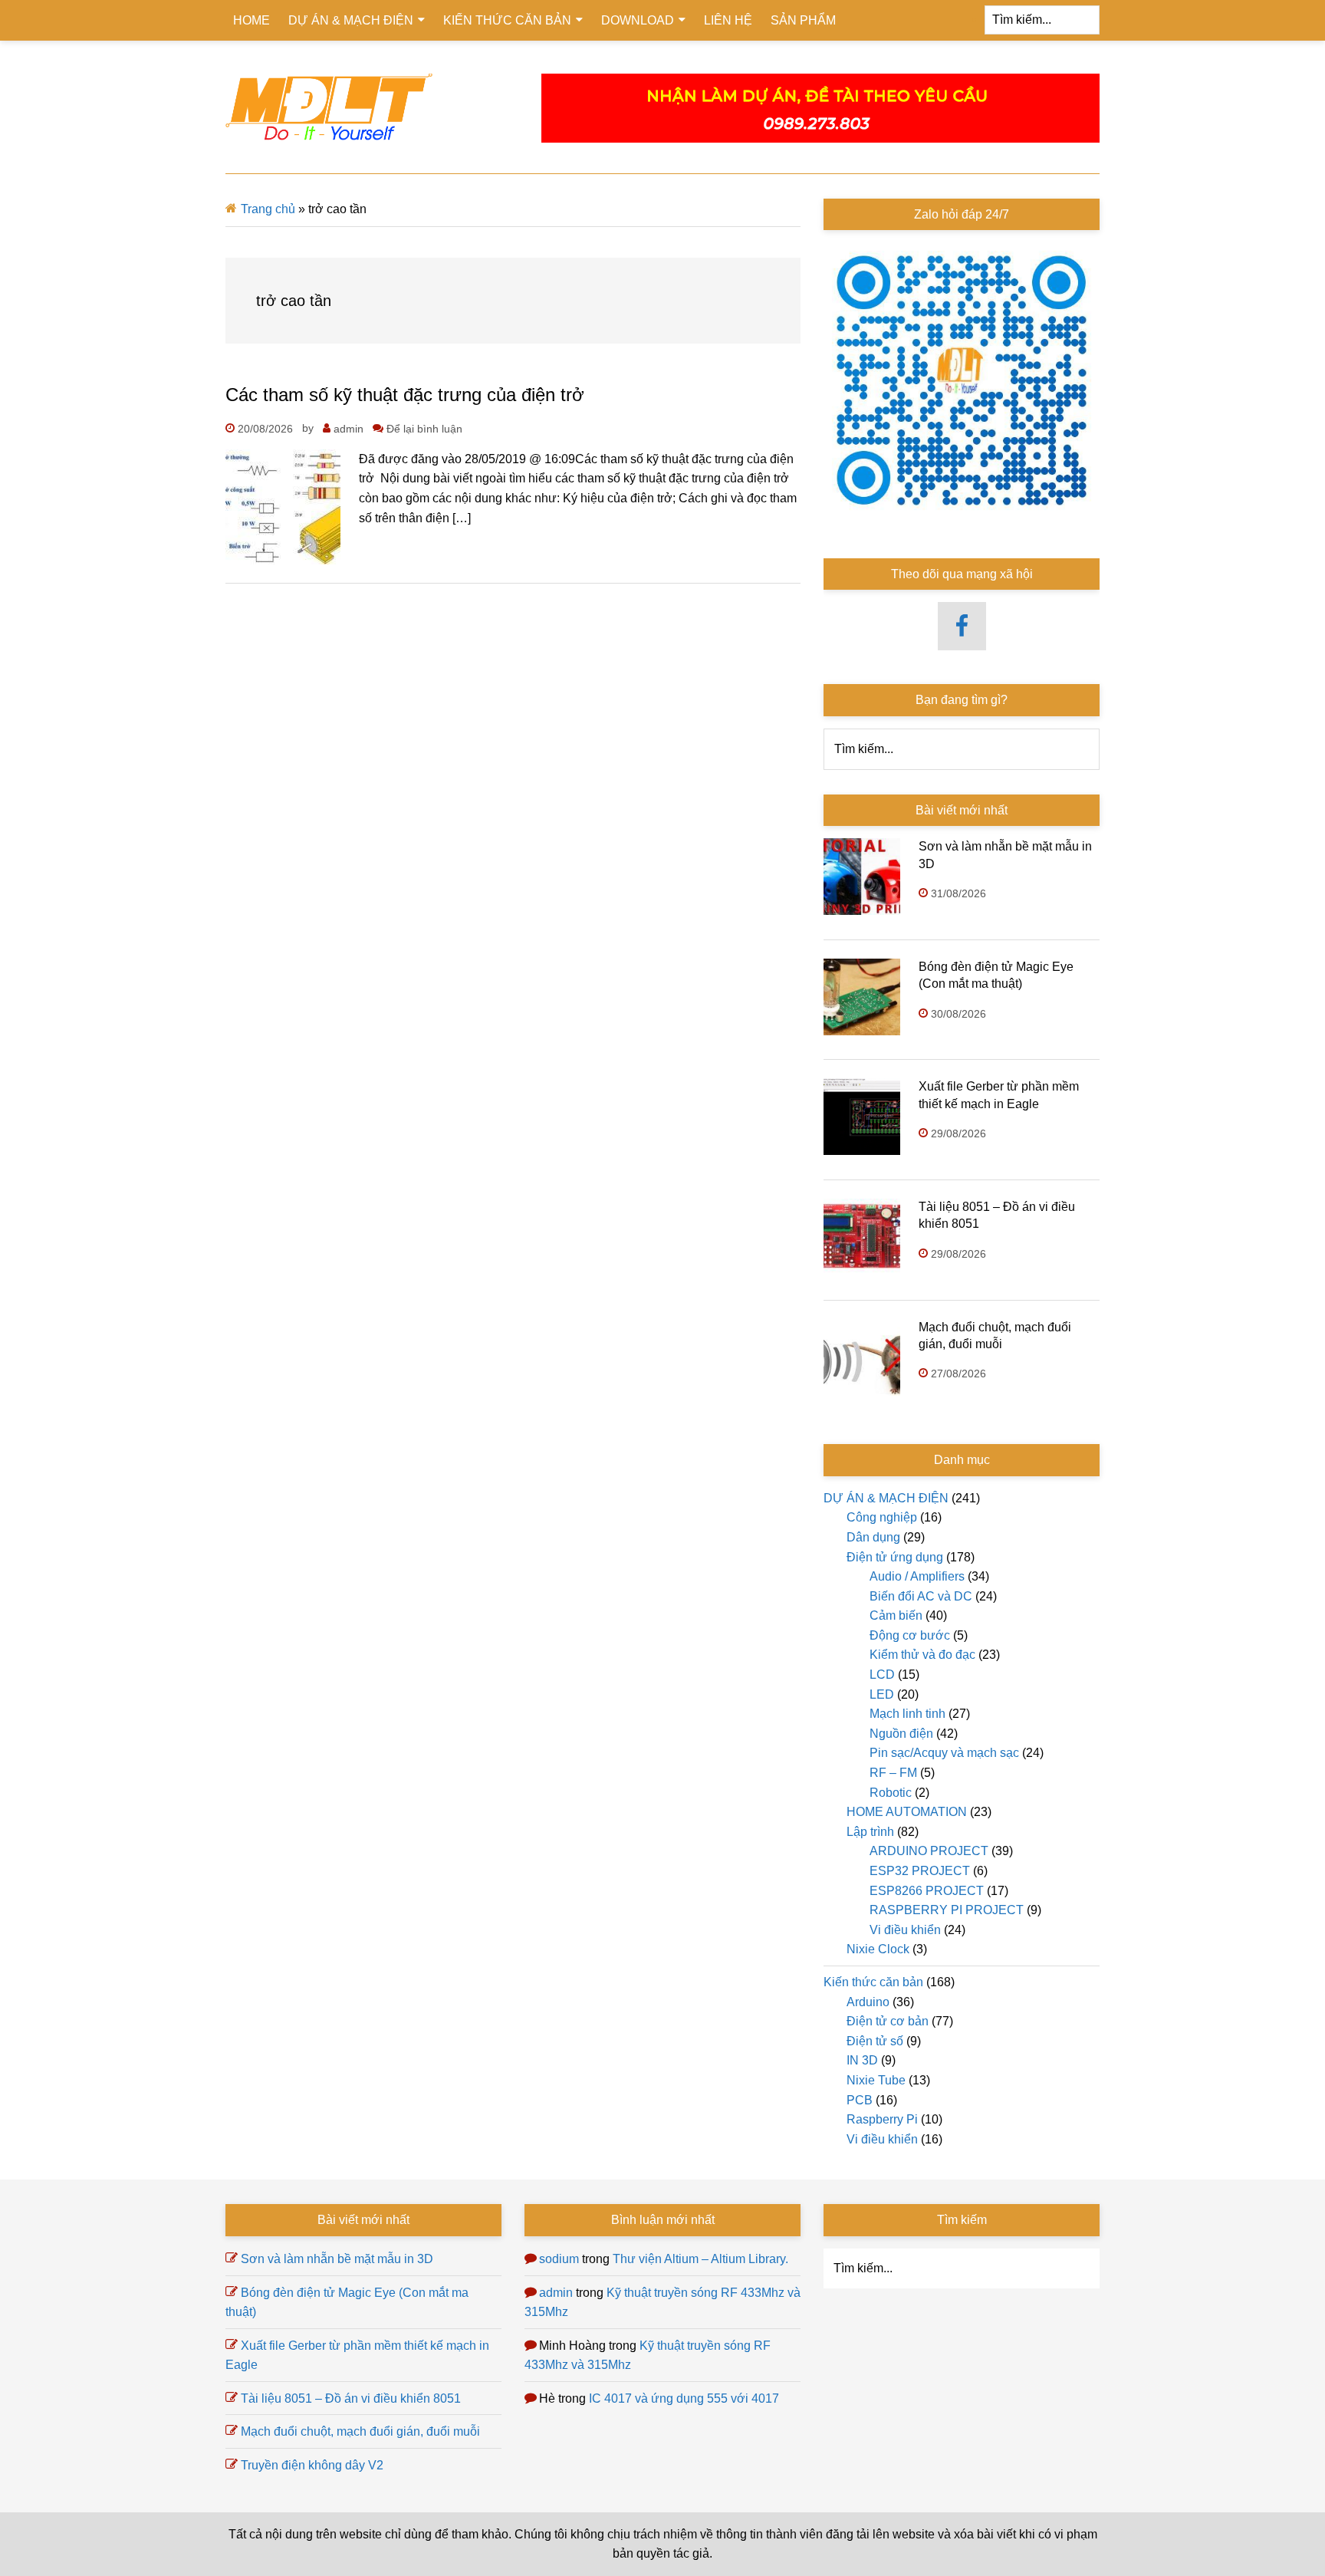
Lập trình (870, 1832)
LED (882, 1694)
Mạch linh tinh (907, 1714)
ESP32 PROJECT (920, 1871)
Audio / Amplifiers (917, 1576)
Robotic (891, 1793)
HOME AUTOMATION (907, 1812)
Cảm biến (896, 1615)
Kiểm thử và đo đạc (922, 1655)
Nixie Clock (878, 1949)
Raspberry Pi (882, 2119)
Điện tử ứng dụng (895, 1557)
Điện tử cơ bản (888, 2021)
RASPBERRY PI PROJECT (947, 1910)
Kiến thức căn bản (873, 1982)
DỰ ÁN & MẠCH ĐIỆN (886, 1498)
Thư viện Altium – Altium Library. (700, 2259)
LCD (882, 1675)
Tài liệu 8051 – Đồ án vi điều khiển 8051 (351, 2398)
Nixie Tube (876, 2080)
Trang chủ (268, 209)
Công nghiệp (882, 1517)
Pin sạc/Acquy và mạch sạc (944, 1753)
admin (556, 2293)
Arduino (868, 2002)
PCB (860, 2100)
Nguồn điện (901, 1734)
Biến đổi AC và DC (921, 1596)
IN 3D (862, 2060)
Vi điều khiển (905, 1930)
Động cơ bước (910, 1635)
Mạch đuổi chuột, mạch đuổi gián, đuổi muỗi (360, 2431)
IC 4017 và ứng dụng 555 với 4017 (684, 2398)
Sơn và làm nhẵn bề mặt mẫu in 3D (337, 2259)
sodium (559, 2259)
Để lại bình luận (424, 429)
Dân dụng (873, 1537)
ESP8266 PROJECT (927, 1891)
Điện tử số (875, 2041)
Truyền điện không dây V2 (312, 2465)
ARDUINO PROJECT (929, 1851)
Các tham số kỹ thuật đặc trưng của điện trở (405, 395)
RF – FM (893, 1773)
